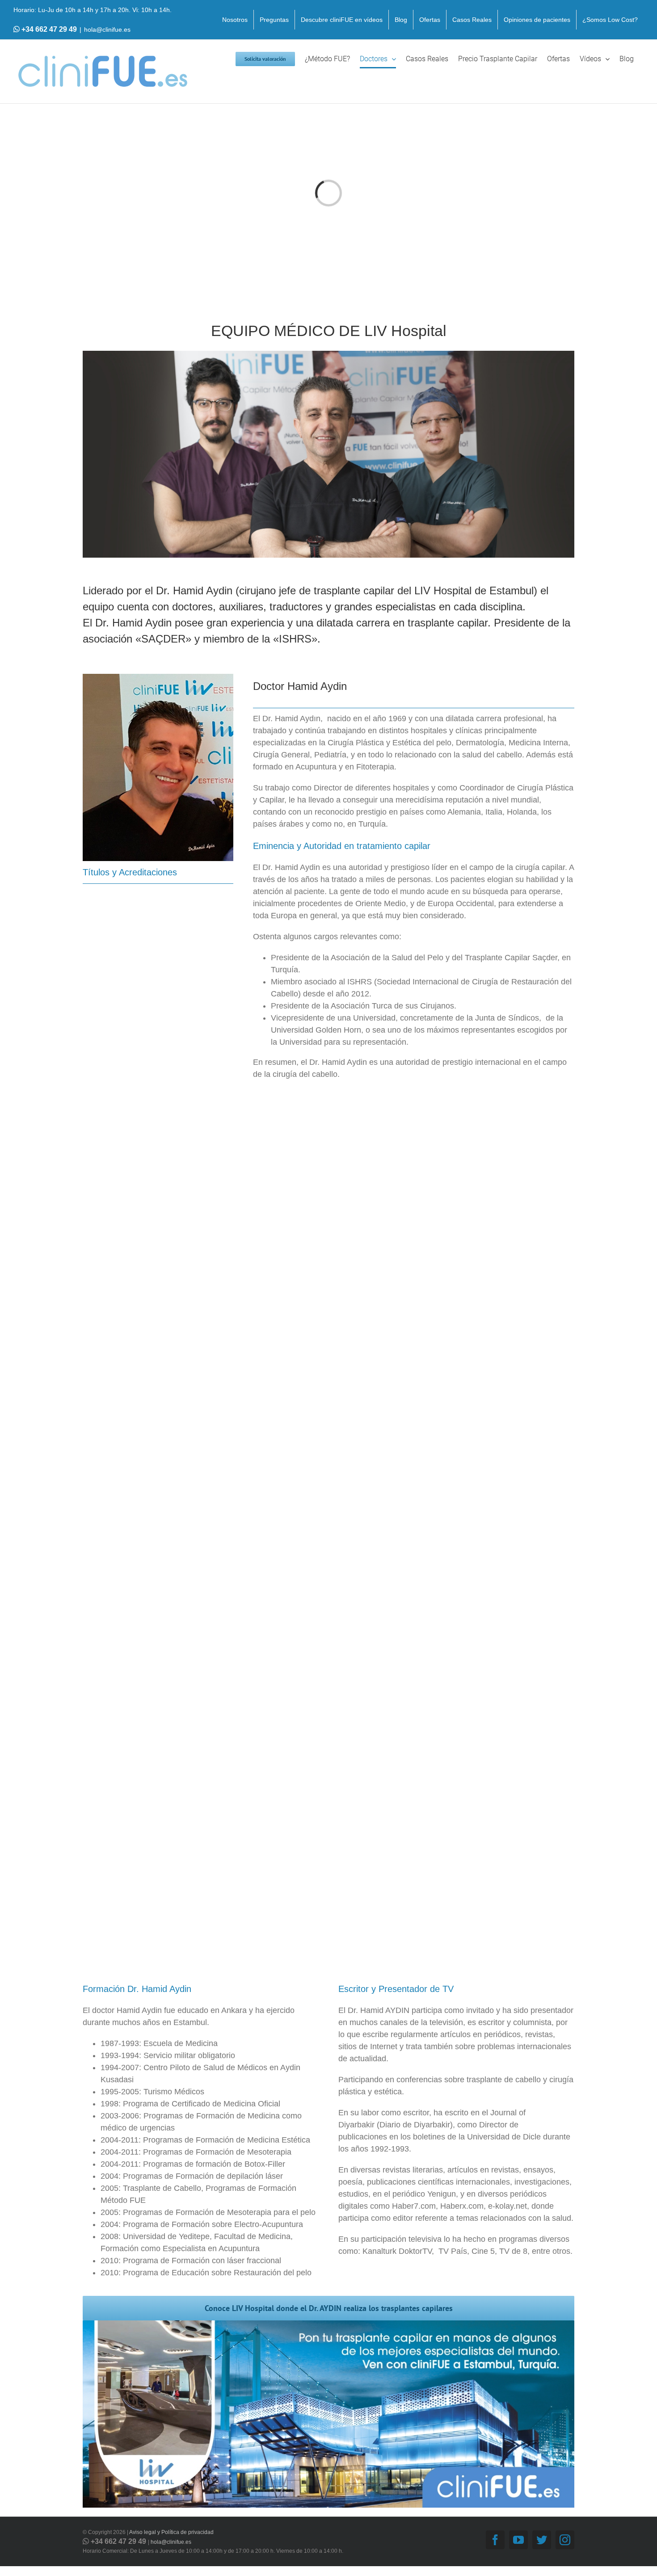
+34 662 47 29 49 (49, 29)
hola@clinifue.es (107, 29)
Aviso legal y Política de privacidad (171, 2532)
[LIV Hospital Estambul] (328, 2324)
